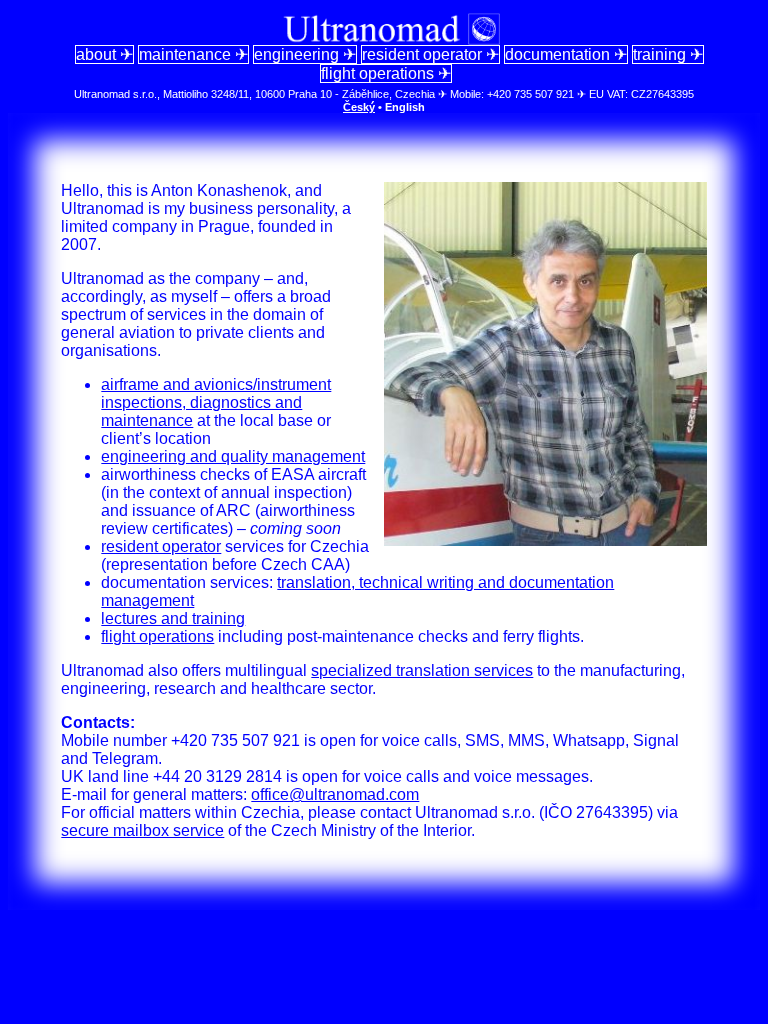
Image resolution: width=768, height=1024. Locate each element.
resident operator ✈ (430, 54)
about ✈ (104, 54)
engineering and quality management (233, 456)
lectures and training (173, 618)
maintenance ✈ (193, 54)
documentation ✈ (566, 54)
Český (359, 107)
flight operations (157, 636)
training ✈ (668, 54)
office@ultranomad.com (335, 794)
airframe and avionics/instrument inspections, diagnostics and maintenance (216, 402)
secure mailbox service (142, 830)
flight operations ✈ (386, 73)
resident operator (161, 546)
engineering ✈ (305, 54)
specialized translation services (422, 670)
